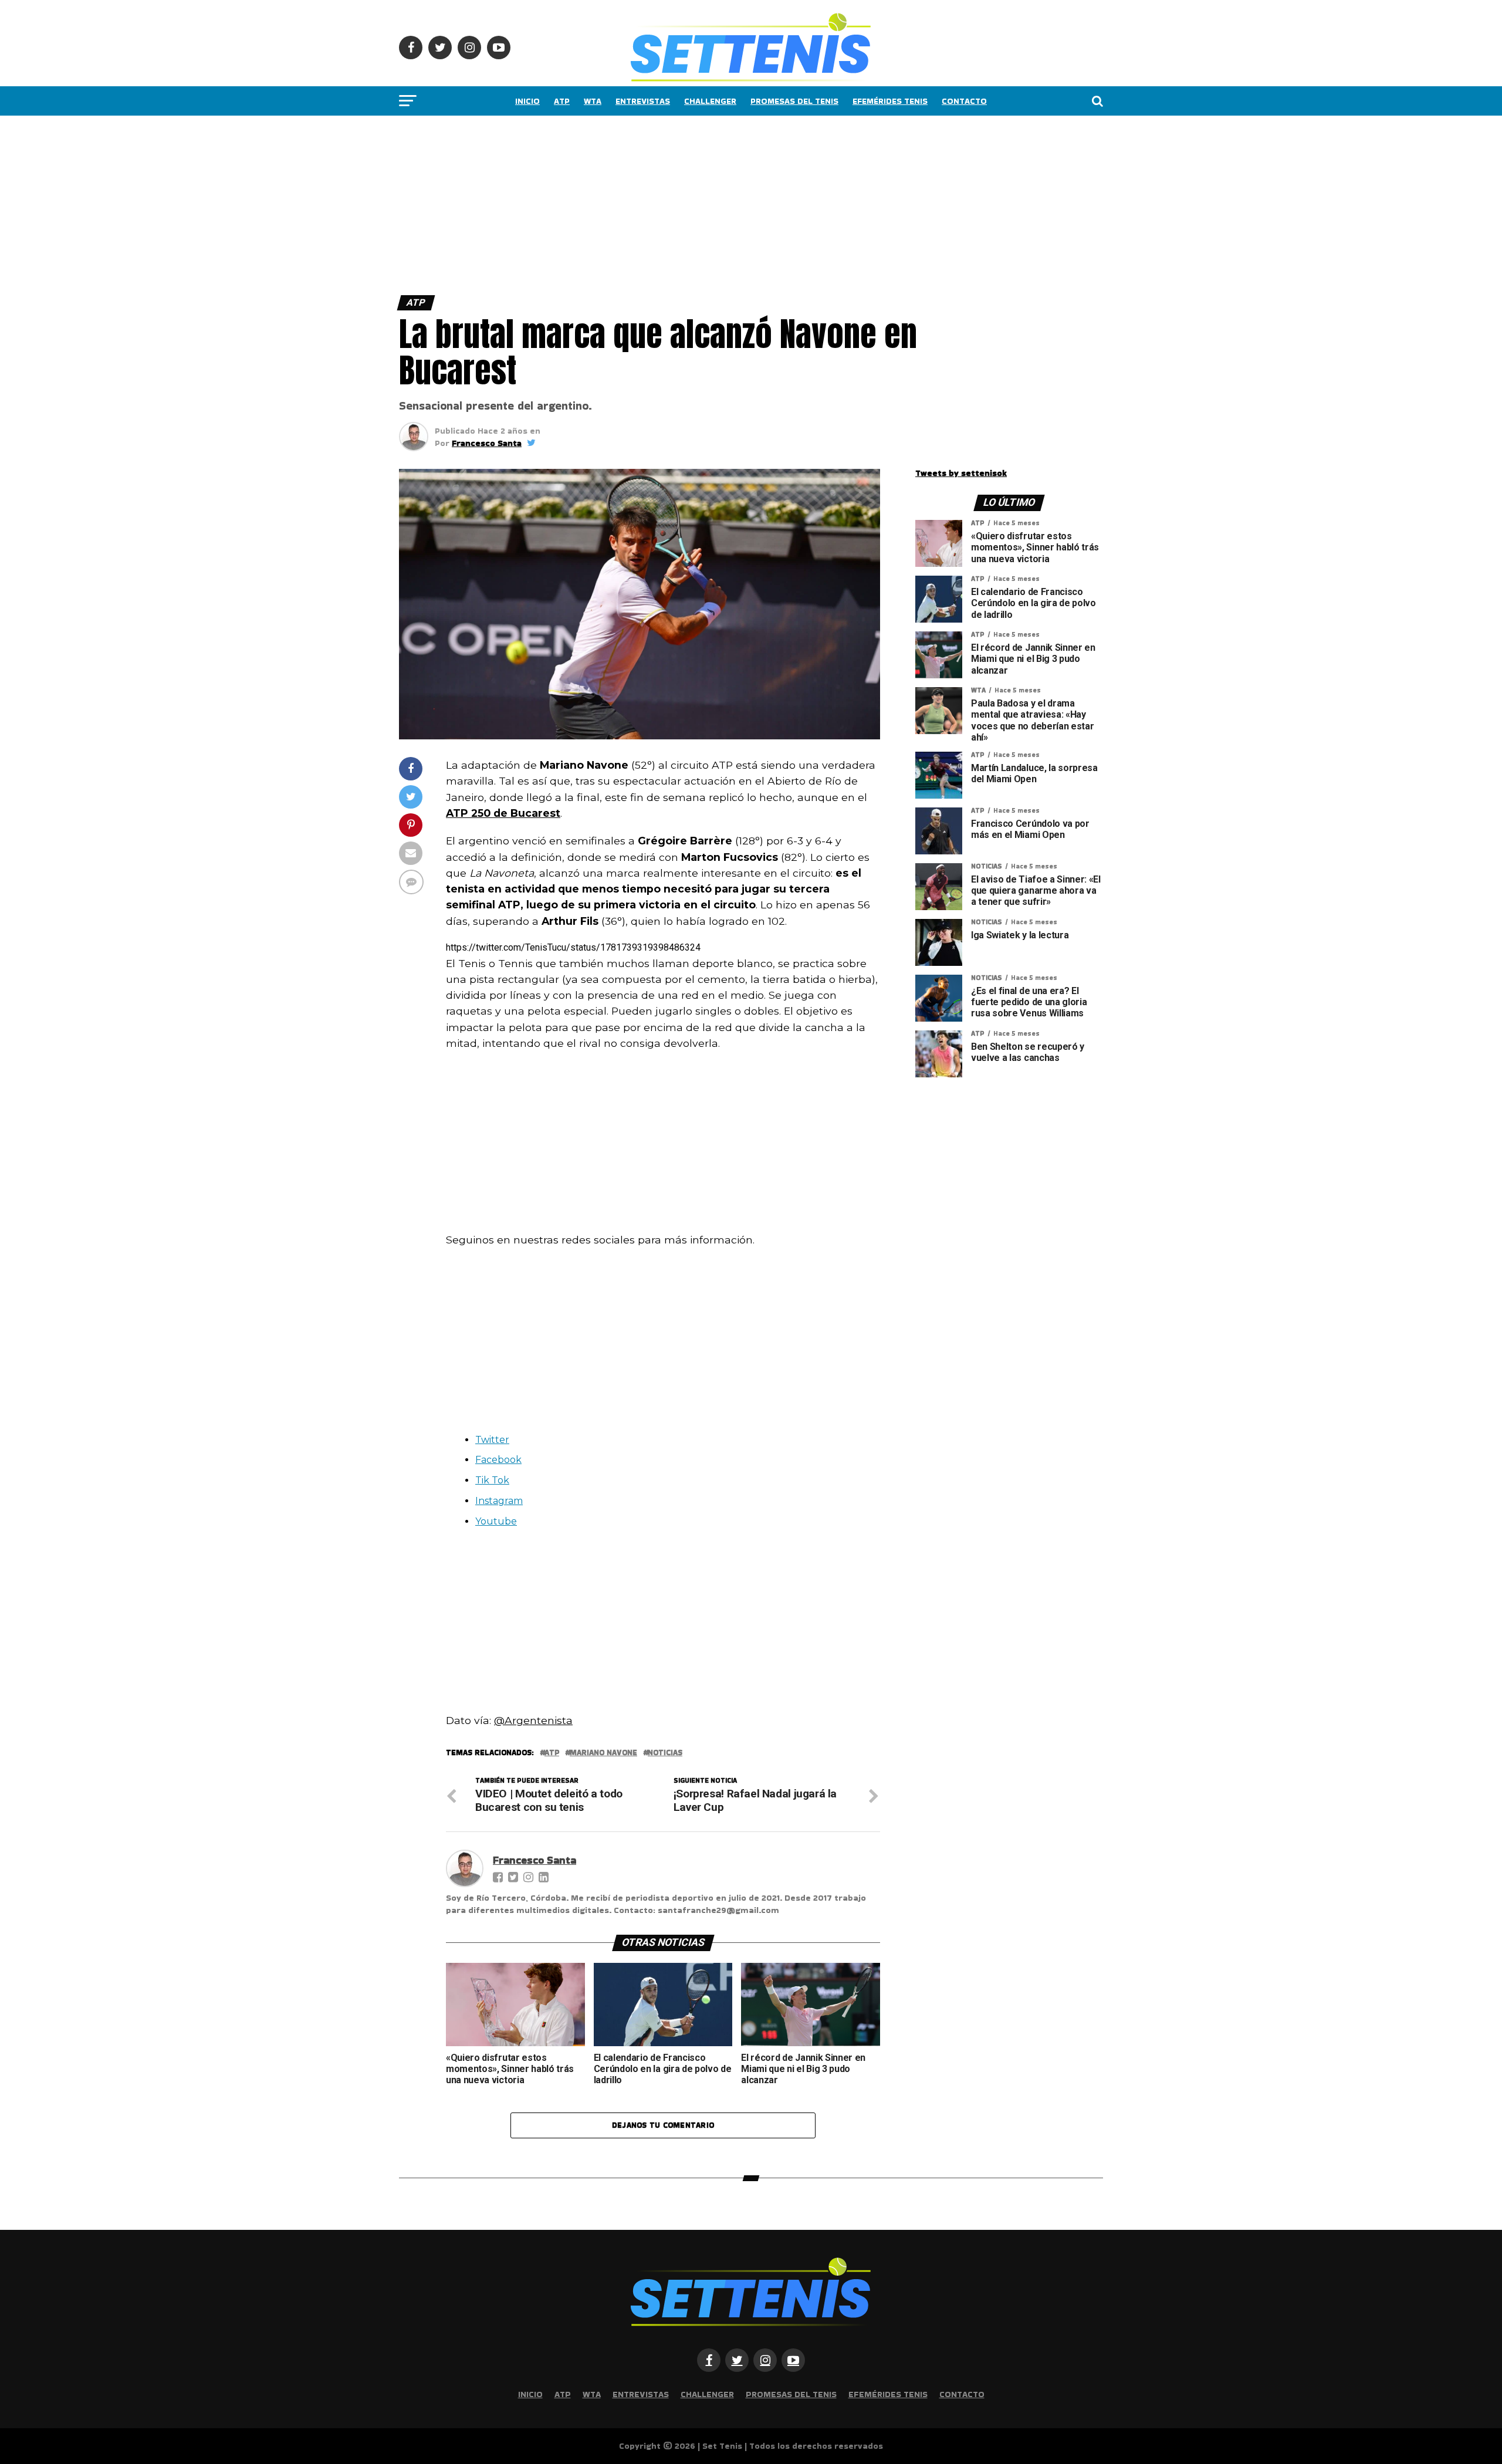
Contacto (964, 101)
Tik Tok (492, 1480)
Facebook (498, 1460)
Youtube (496, 1521)
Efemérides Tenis (890, 101)
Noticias (665, 1753)
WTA (593, 101)
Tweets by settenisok (961, 473)
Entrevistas (643, 101)
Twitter (492, 1440)
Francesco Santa (487, 443)
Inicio (527, 101)
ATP (562, 101)
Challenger (710, 101)
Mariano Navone (603, 1753)
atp (552, 1753)
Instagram (499, 1501)
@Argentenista (533, 1720)
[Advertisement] (352, 202)
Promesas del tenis (794, 101)
